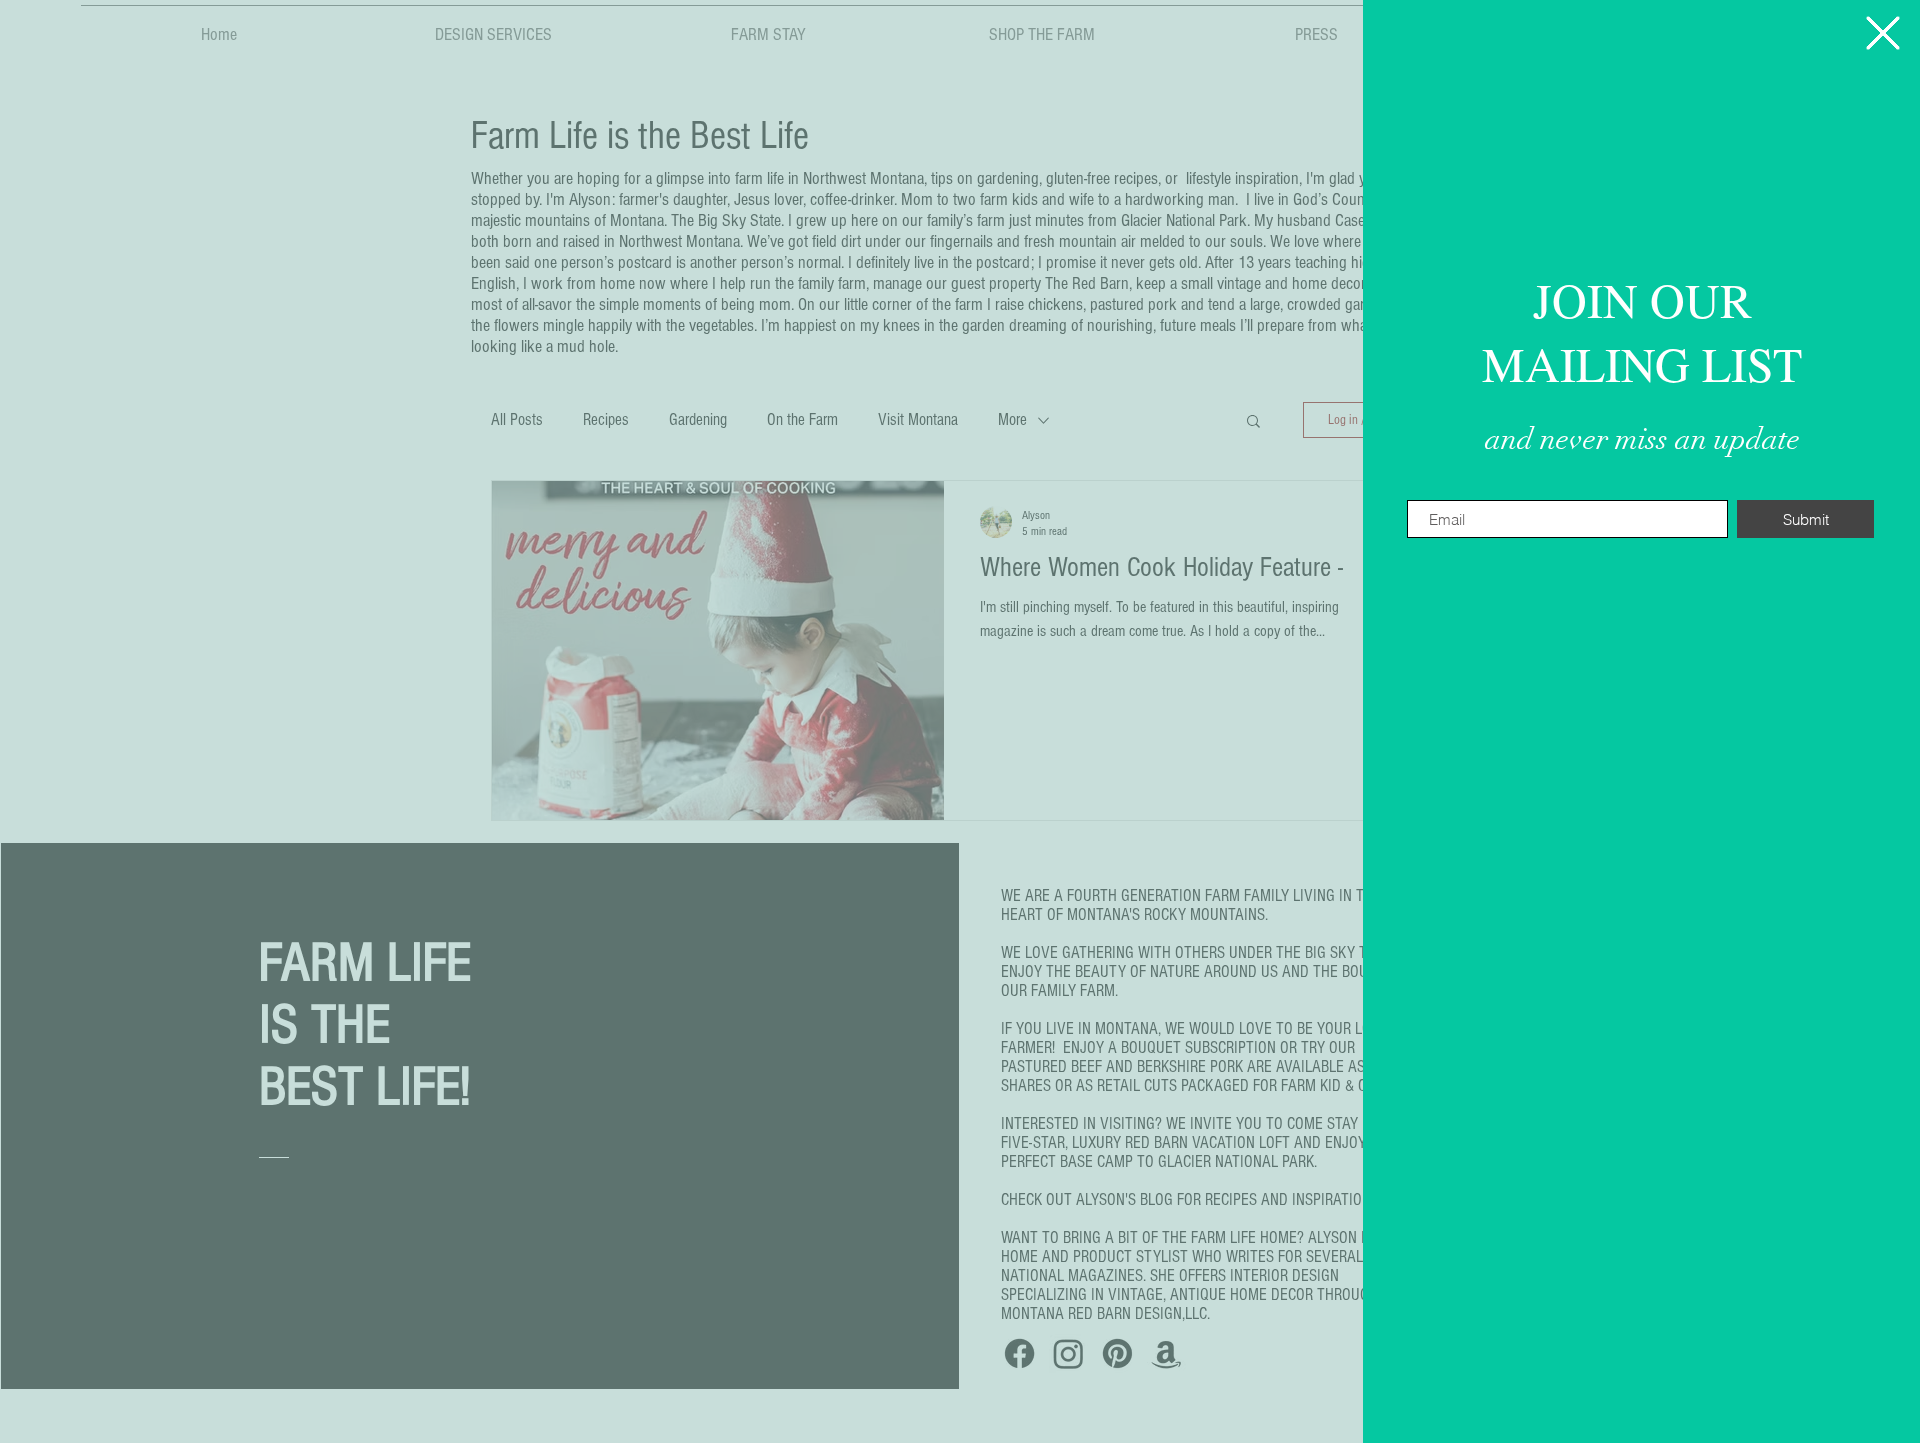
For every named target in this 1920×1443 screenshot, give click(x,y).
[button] (1883, 33)
